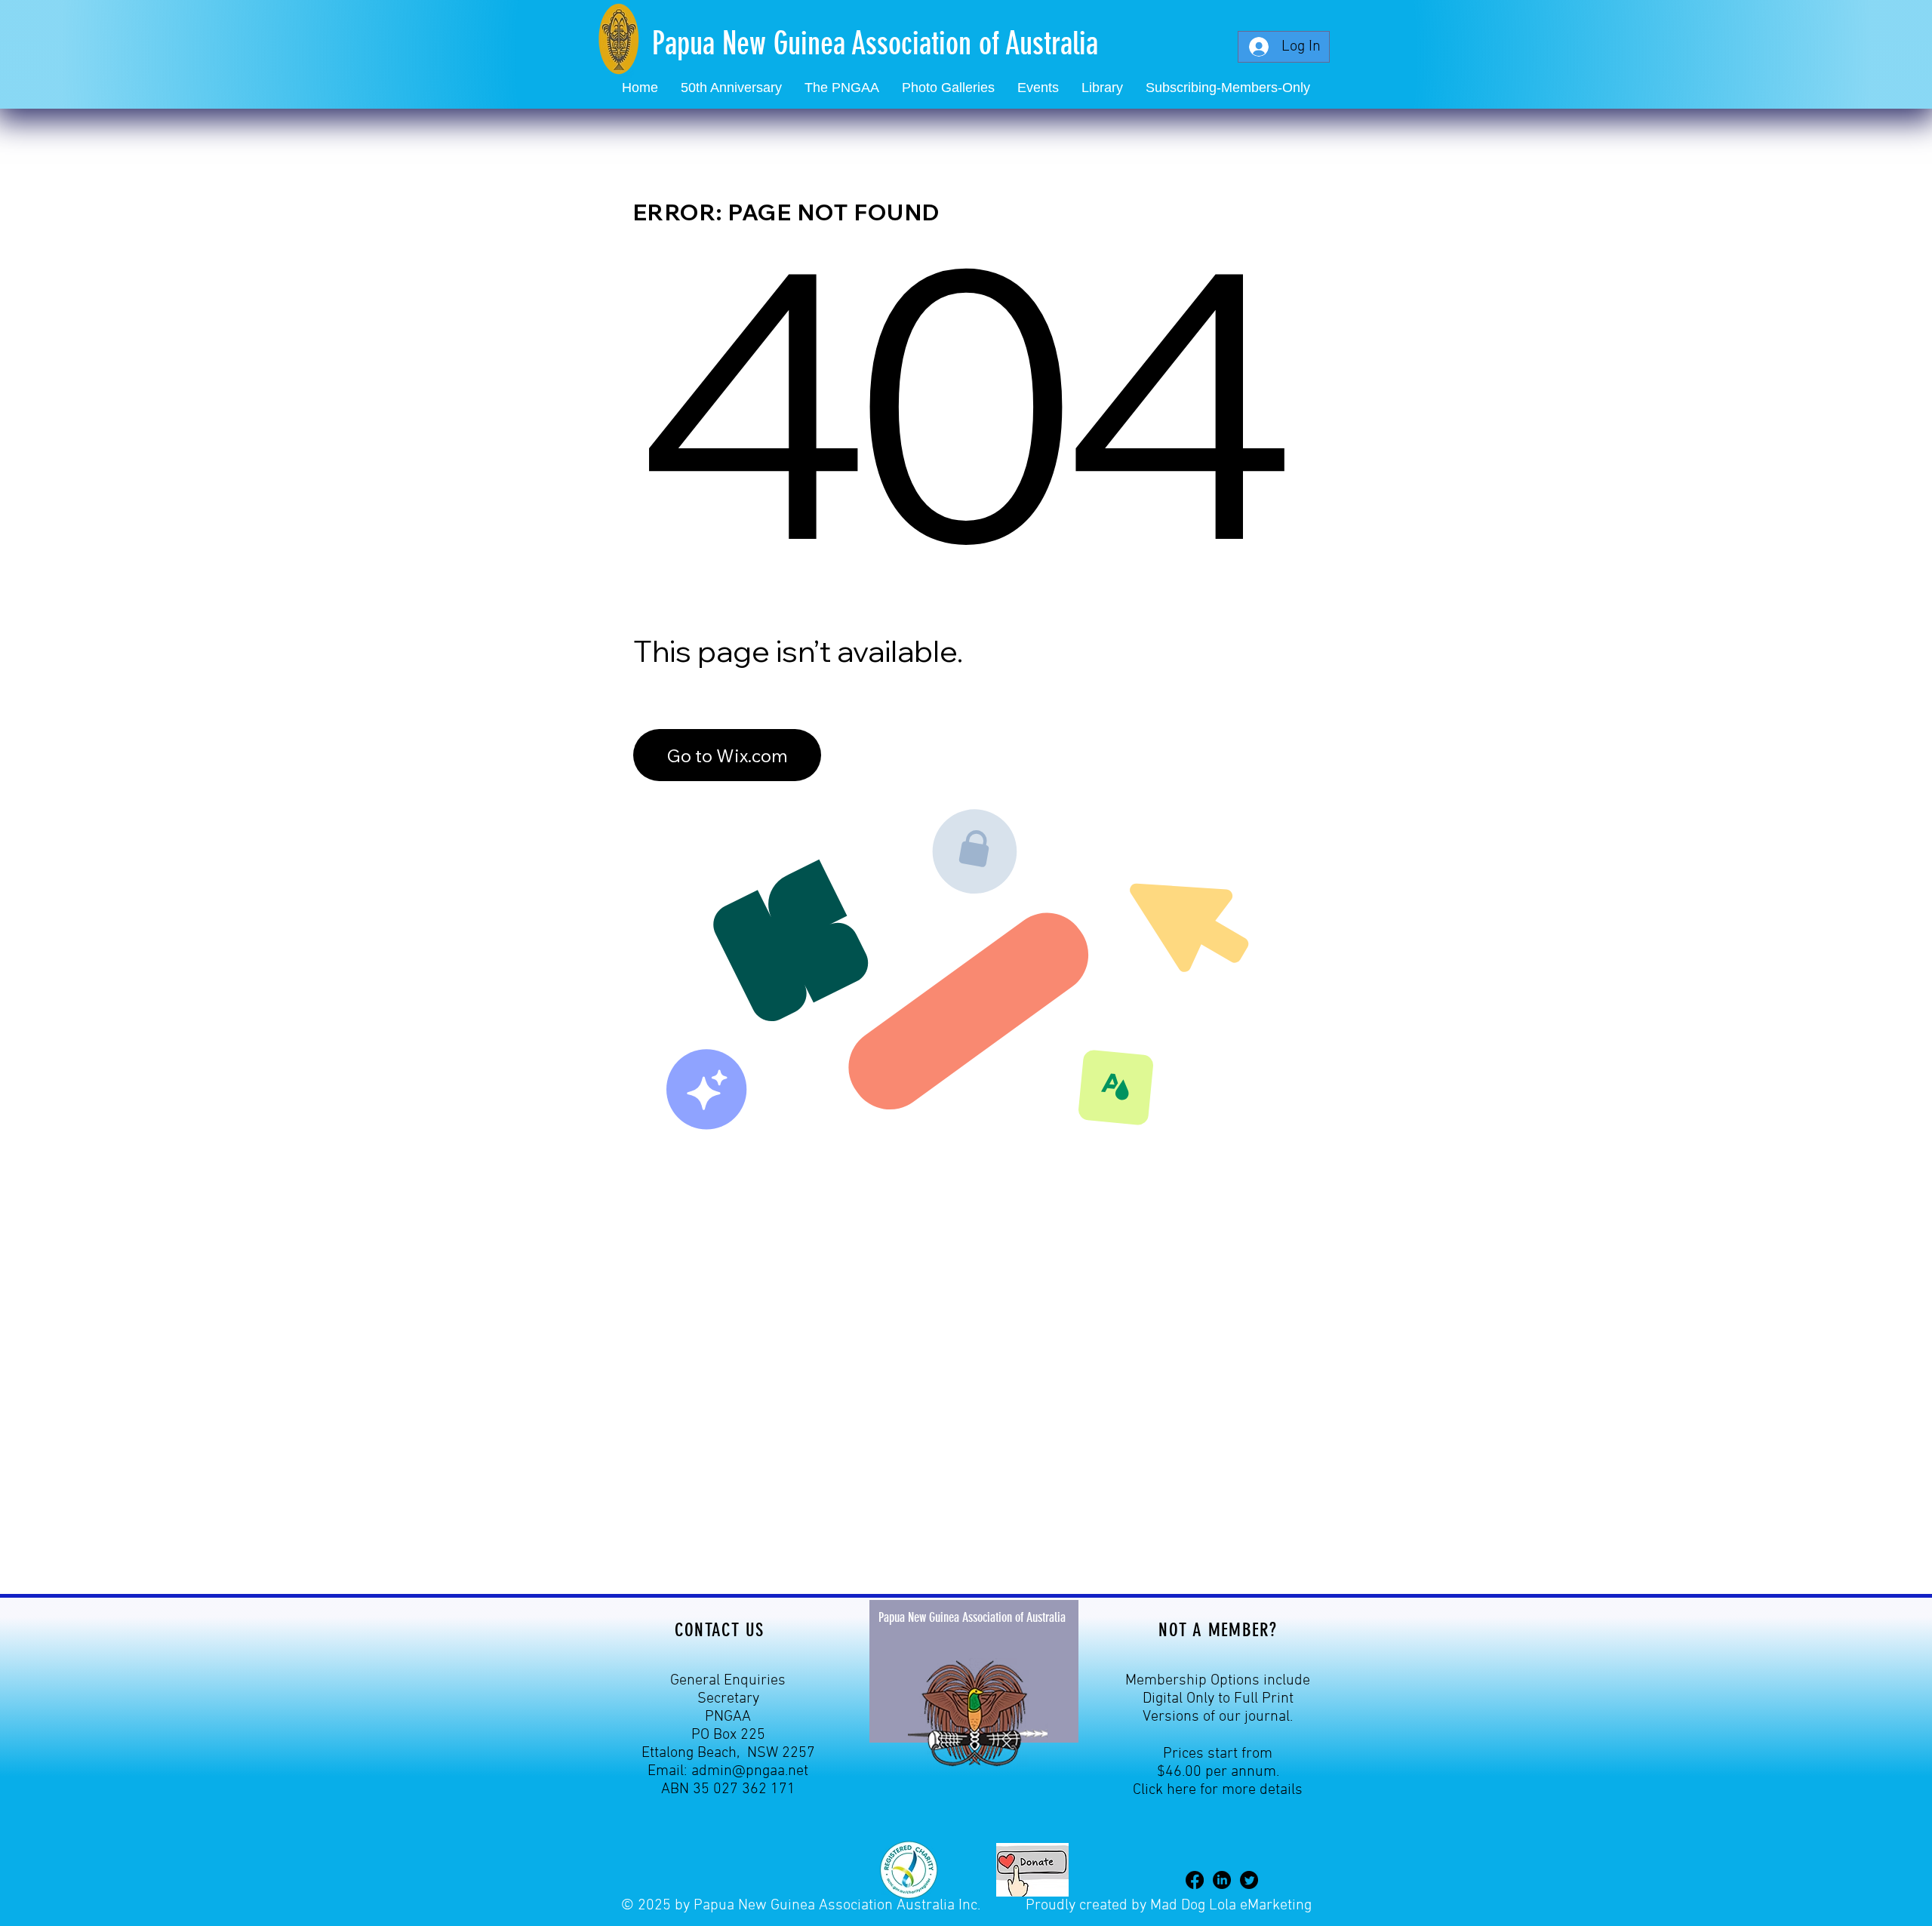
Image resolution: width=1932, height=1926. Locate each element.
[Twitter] (1249, 1880)
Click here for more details (1218, 1790)
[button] (1038, 88)
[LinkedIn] (1222, 1880)
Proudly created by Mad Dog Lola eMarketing (1169, 1906)
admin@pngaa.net (750, 1771)
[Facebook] (1195, 1880)
